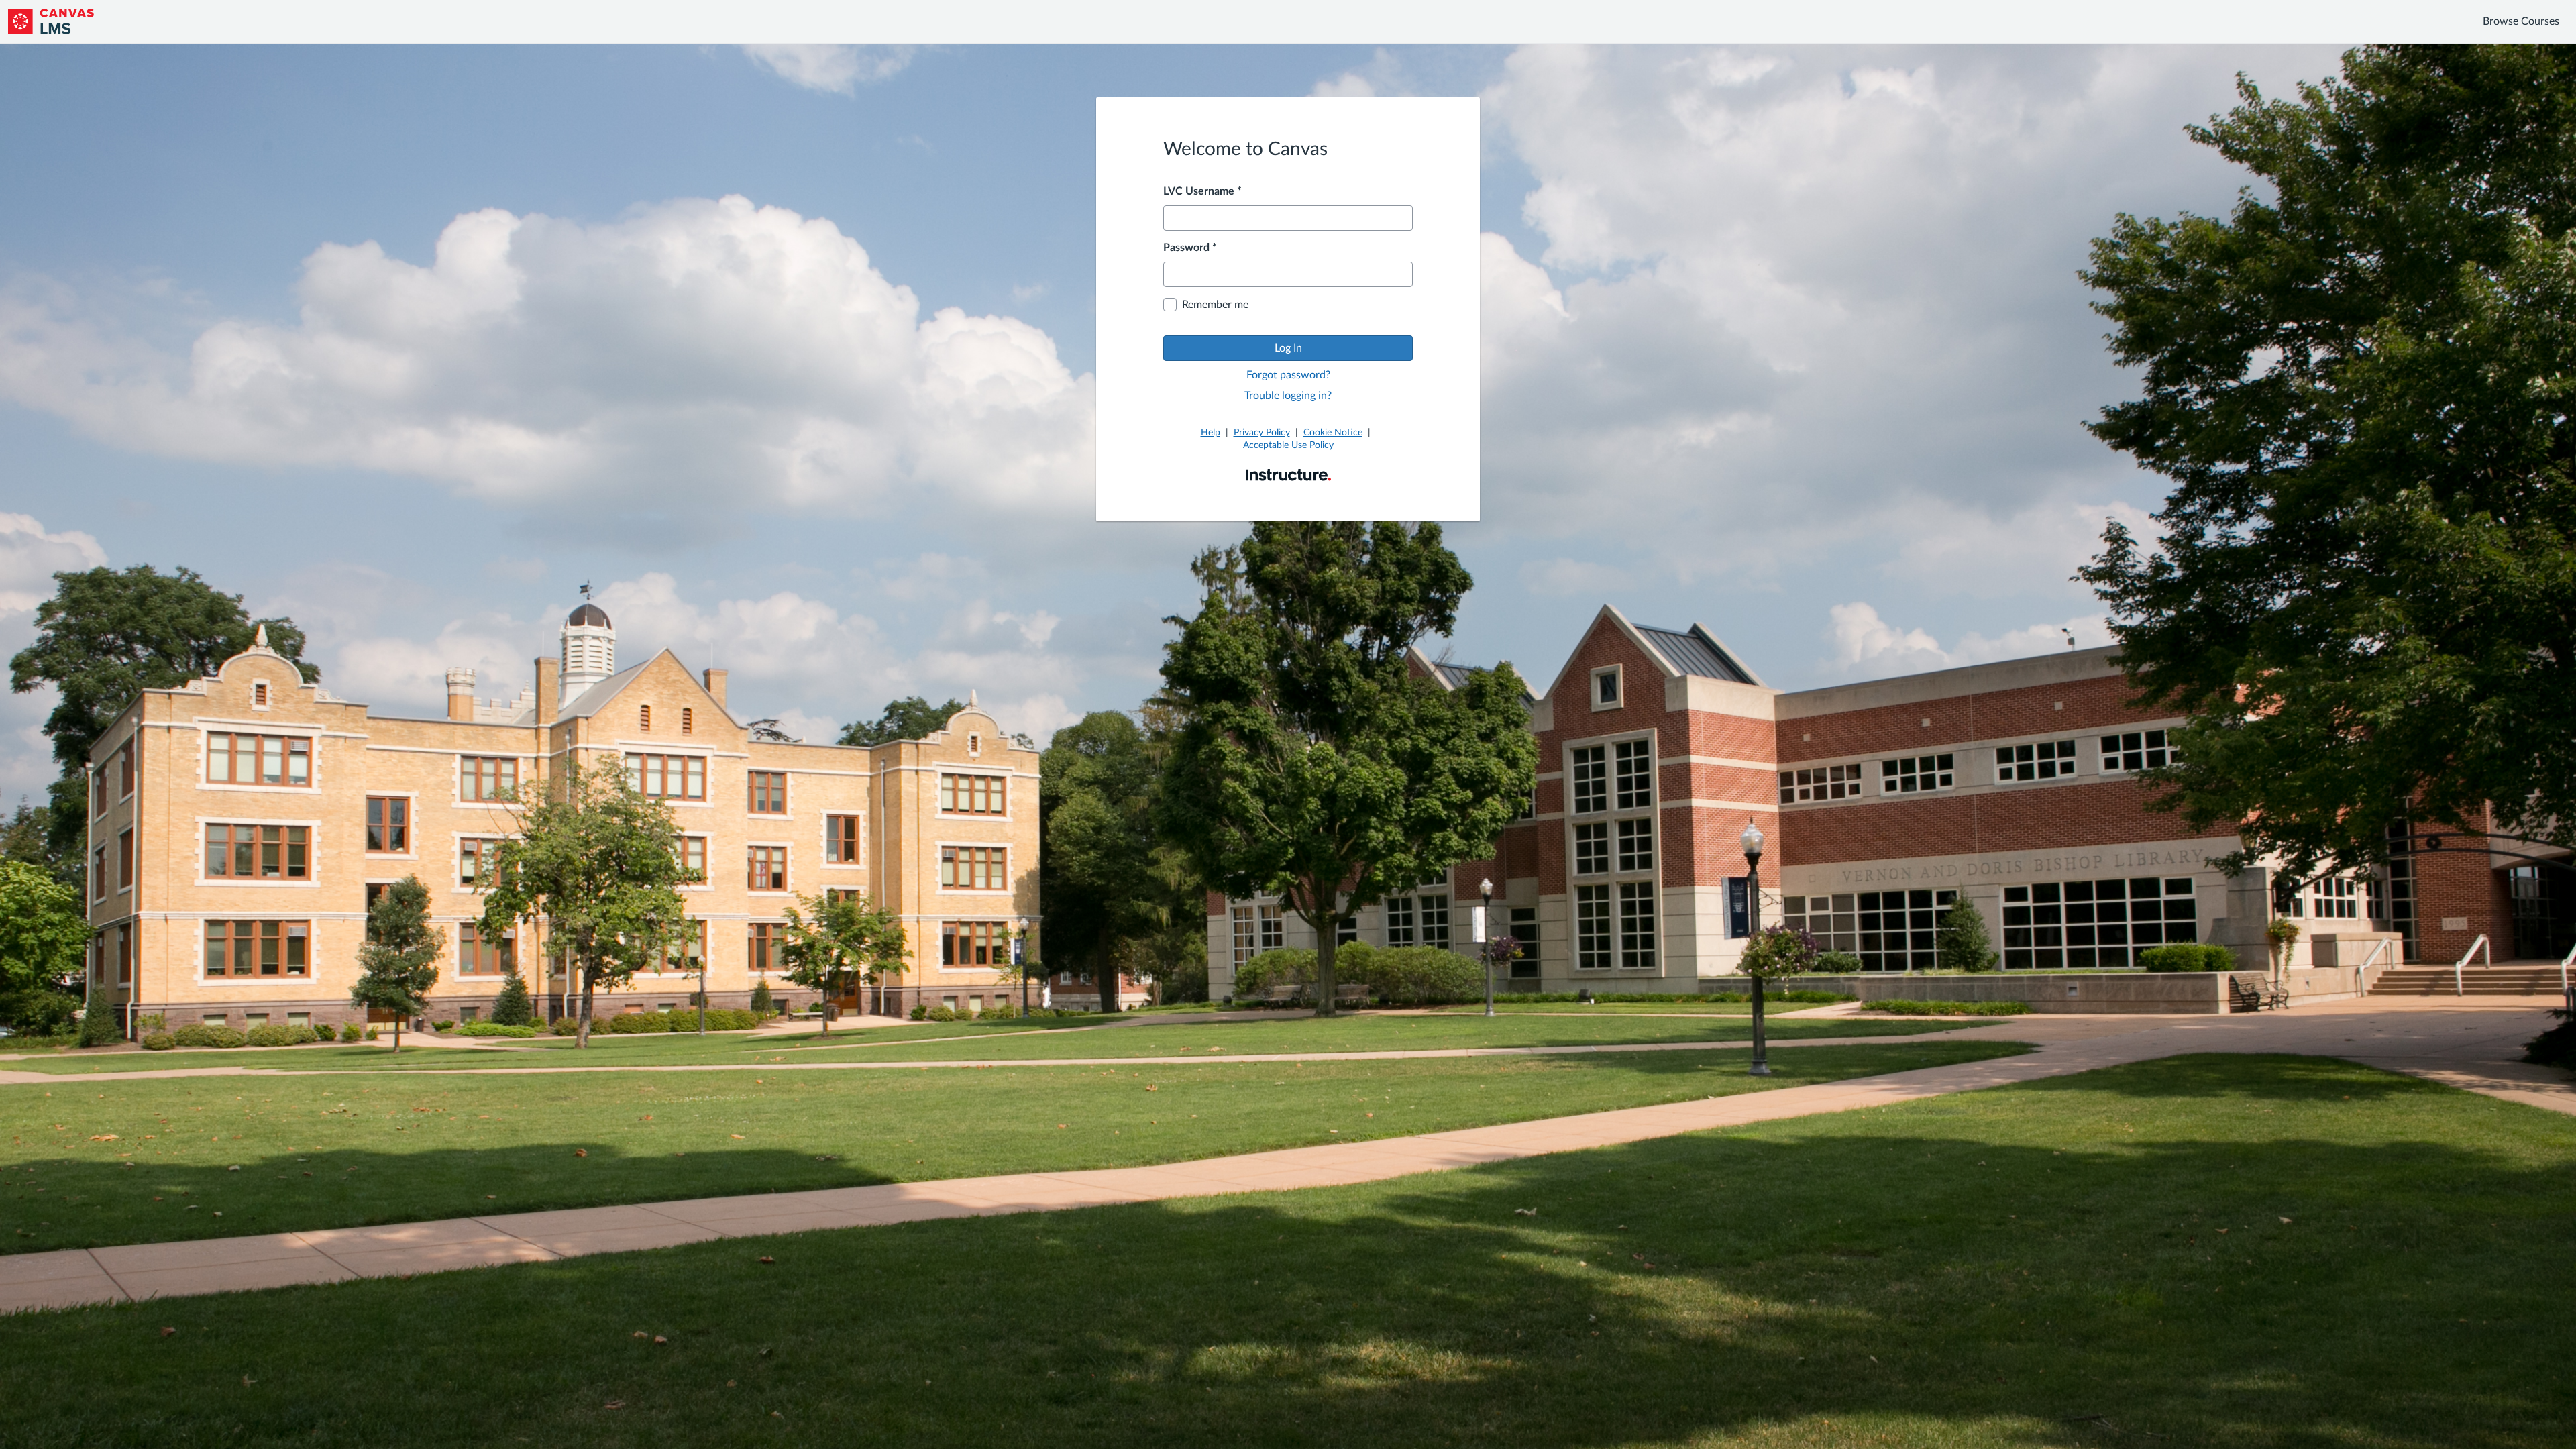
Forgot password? (1288, 375)
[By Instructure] (1288, 474)
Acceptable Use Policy (1288, 445)
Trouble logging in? (1288, 396)
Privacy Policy (1262, 433)
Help (1211, 433)
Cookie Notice (1333, 433)
